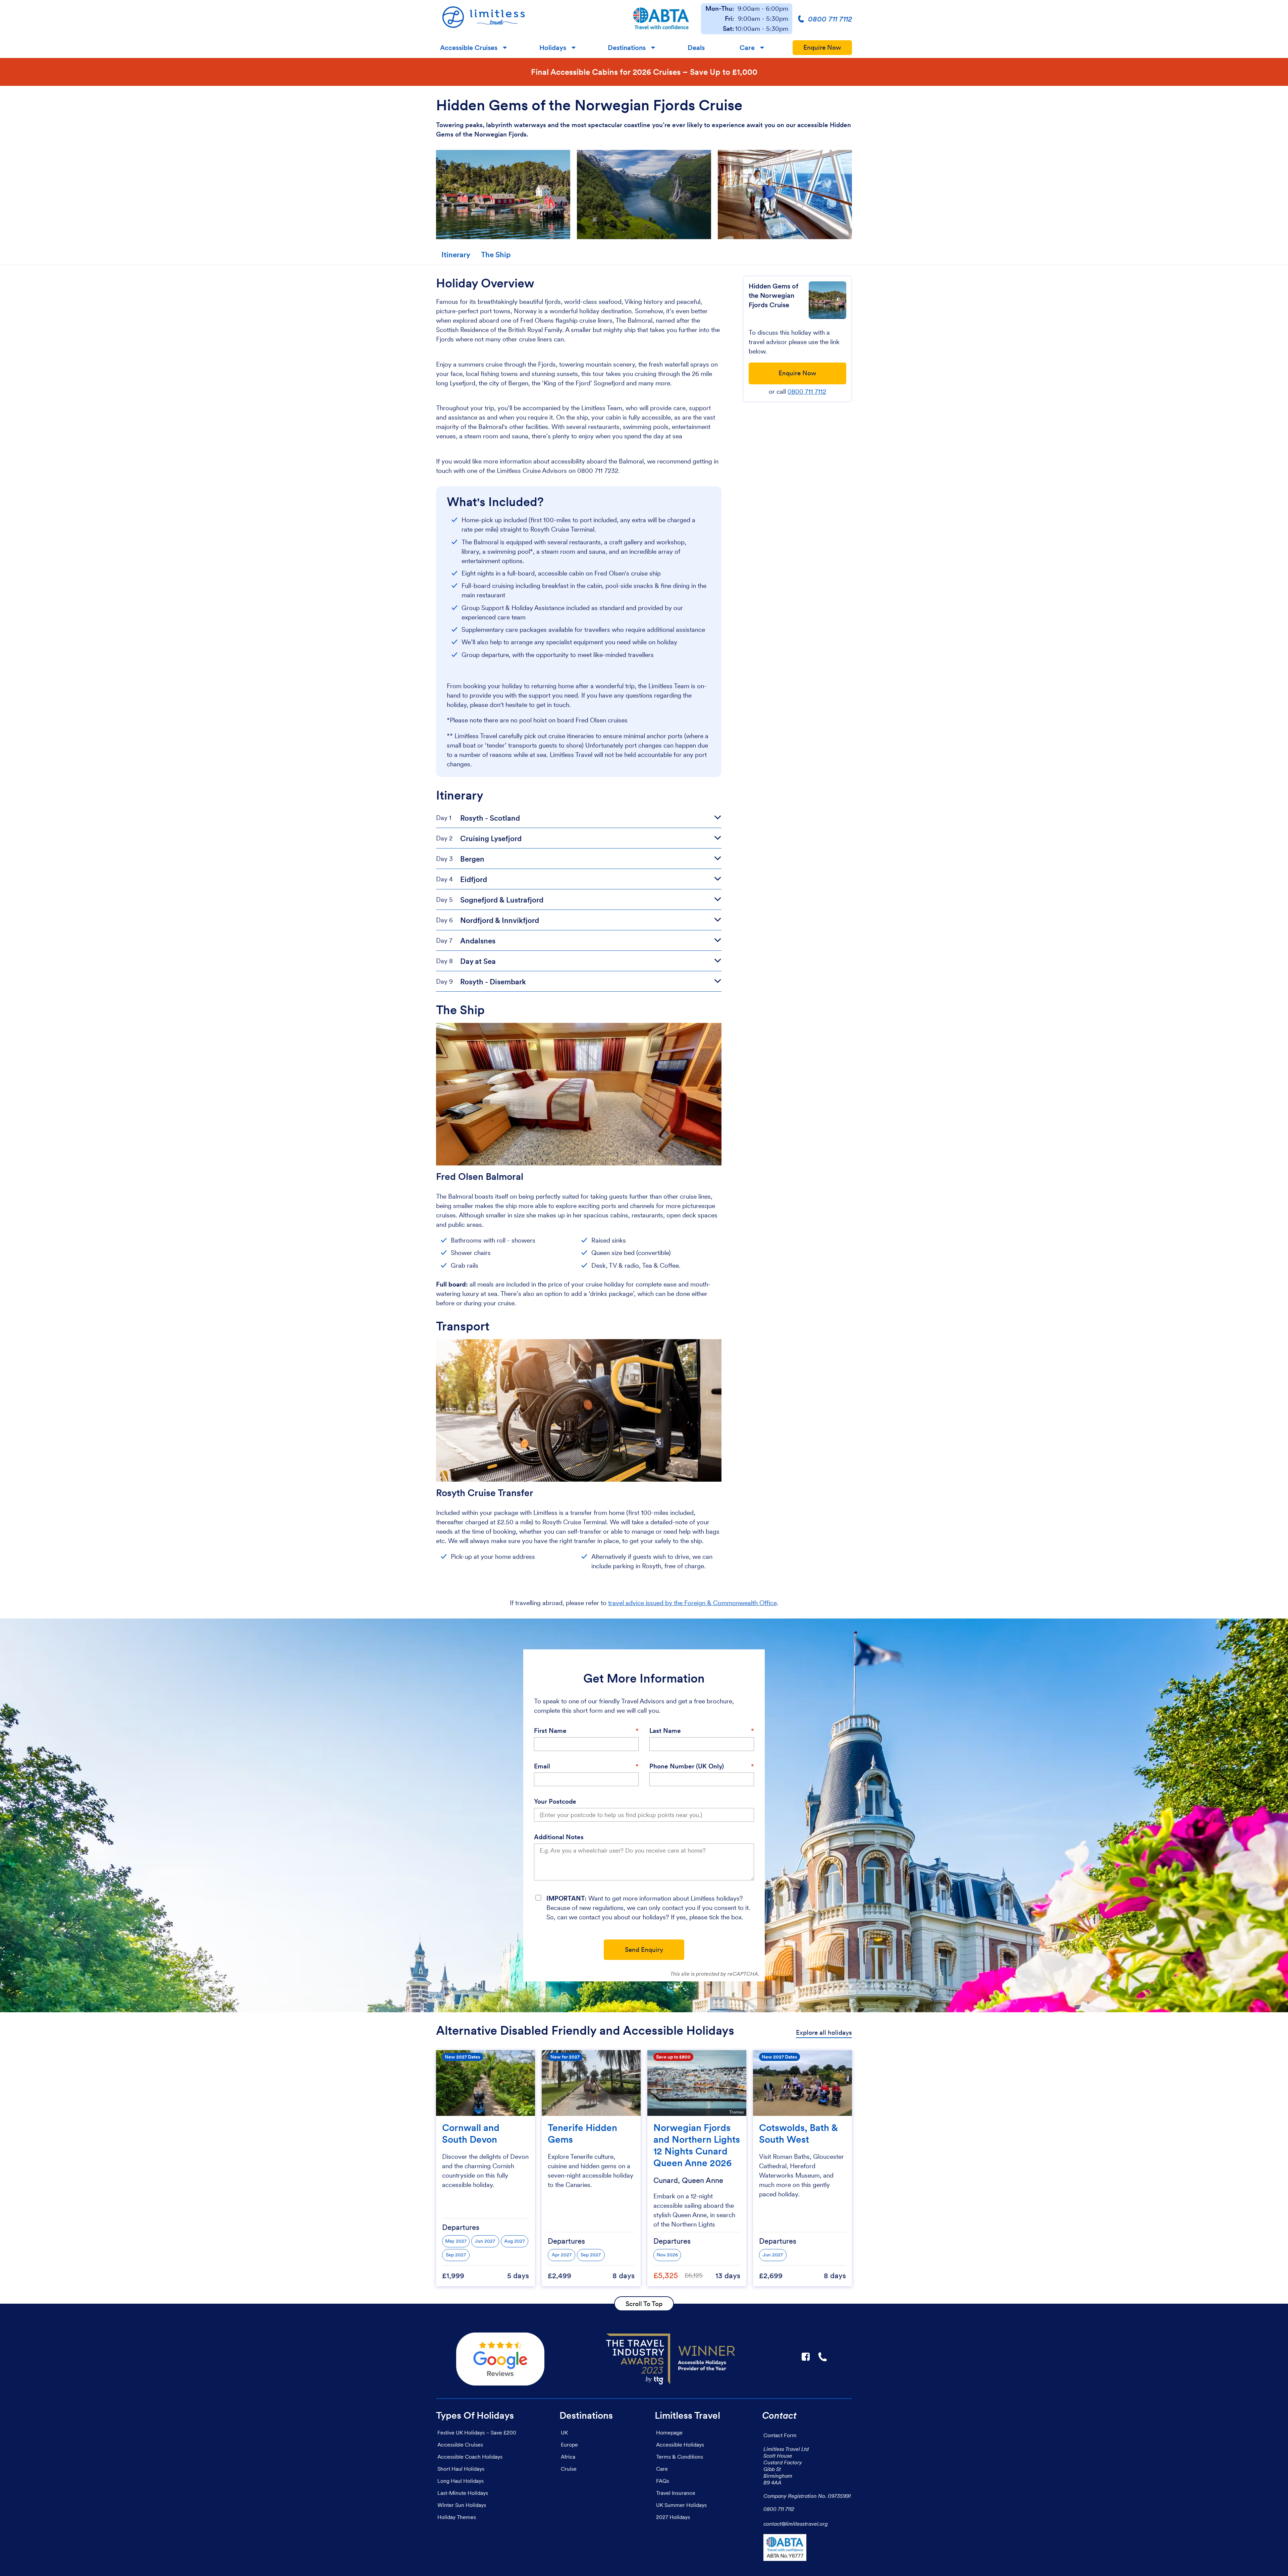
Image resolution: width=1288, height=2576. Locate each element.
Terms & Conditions (680, 2457)
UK (564, 2432)
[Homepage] (528, 19)
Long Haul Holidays (461, 2481)
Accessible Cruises (469, 48)
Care (747, 48)
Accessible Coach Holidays (470, 2457)
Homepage (669, 2432)
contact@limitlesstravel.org (796, 2524)
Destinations (627, 48)
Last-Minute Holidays (463, 2493)
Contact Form (780, 2435)
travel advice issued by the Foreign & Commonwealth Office (692, 1603)
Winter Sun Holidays (462, 2505)
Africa (568, 2457)
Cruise (569, 2469)
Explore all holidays (824, 2033)
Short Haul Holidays (461, 2469)
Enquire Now (822, 47)
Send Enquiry (644, 1950)
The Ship (496, 255)
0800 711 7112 (807, 392)
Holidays (553, 48)
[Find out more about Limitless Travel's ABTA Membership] (661, 19)
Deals (696, 48)
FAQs (663, 2481)
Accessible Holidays (680, 2445)
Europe (569, 2445)
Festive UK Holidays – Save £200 (477, 2432)
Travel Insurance (676, 2493)
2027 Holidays (673, 2517)
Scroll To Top (644, 2304)
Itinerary (456, 255)
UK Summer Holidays (681, 2505)
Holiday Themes (457, 2517)
